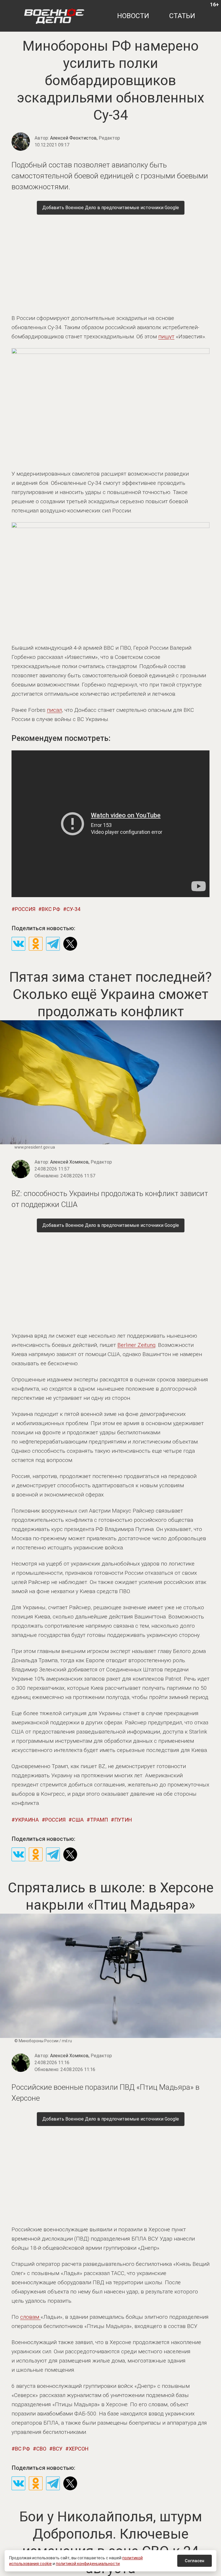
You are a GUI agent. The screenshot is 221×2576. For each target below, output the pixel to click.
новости (133, 16)
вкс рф (51, 909)
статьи (182, 16)
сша (78, 1820)
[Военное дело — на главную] (54, 16)
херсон (79, 2449)
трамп (99, 1820)
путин (123, 1820)
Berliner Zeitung (136, 1345)
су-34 (73, 909)
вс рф (22, 2449)
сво (41, 2449)
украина (27, 1820)
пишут (166, 336)
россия (25, 909)
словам (30, 2317)
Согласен (195, 2561)
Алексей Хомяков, (81, 1162)
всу (58, 2449)
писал (54, 710)
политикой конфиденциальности (88, 2564)
